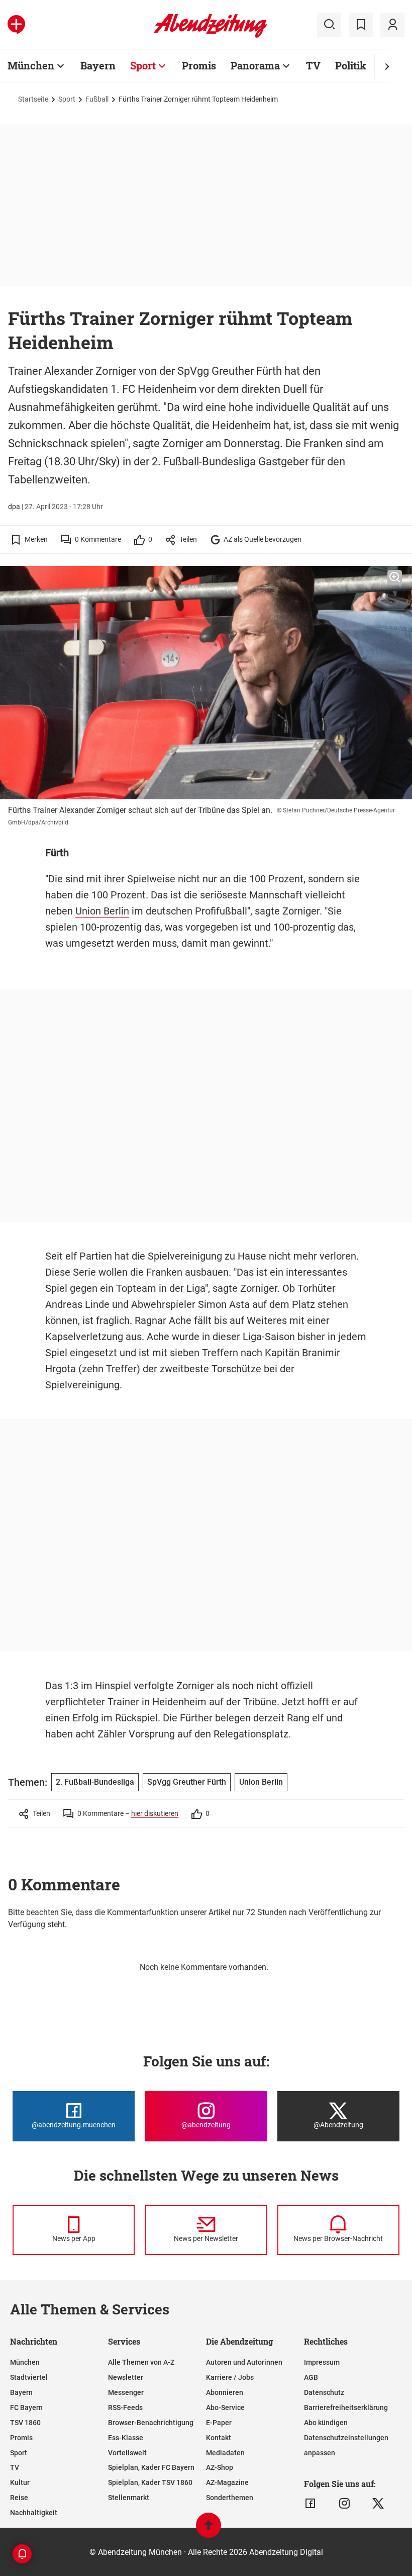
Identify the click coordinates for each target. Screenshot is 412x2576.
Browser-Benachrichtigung (151, 2423)
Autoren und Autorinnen (244, 2362)
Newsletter (126, 2377)
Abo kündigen (326, 2423)
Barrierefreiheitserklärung (346, 2407)
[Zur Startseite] (210, 36)
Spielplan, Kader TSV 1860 (150, 2482)
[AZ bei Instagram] (344, 2504)
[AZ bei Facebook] (310, 2504)
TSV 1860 (25, 2423)
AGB (311, 2377)
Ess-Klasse (126, 2438)
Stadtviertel (29, 2377)
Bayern (98, 65)
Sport (143, 65)
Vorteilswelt (127, 2453)
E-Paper (219, 2423)
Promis (199, 65)
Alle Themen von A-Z (141, 2362)
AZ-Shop (220, 2467)
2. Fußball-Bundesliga (95, 1782)
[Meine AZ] (392, 25)
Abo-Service (225, 2407)
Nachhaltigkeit (34, 2513)
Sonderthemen (230, 2498)
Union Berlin (102, 911)
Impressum (322, 2362)
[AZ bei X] (378, 2504)
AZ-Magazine (227, 2482)
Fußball (97, 99)
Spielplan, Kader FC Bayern (151, 2467)
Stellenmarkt (129, 2498)
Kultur (20, 2482)
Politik (351, 65)
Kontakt (219, 2438)
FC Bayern (26, 2407)
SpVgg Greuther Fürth (187, 1782)
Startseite (33, 99)
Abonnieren (225, 2392)
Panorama (255, 65)
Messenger (126, 2392)
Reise (19, 2498)
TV (313, 65)
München (31, 65)
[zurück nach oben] (209, 2530)
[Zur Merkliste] (361, 25)
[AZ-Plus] (16, 25)
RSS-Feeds (125, 2407)
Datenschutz (324, 2392)
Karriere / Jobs (230, 2377)
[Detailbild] (395, 577)
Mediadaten (225, 2453)
